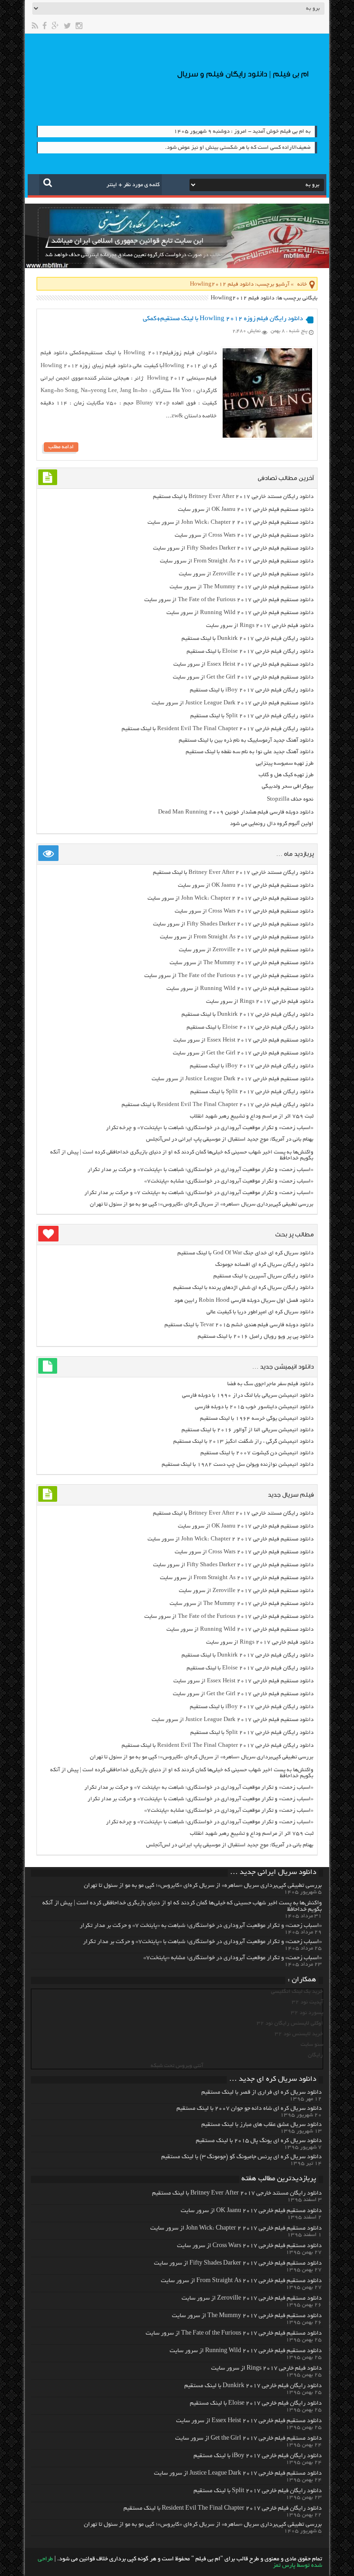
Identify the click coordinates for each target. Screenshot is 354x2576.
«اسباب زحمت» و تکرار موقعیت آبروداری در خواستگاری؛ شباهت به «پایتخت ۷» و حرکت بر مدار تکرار (199, 1193)
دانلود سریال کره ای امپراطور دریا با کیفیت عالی (260, 1312)
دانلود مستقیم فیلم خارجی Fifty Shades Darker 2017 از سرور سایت (233, 548)
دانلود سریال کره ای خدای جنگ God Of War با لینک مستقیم (245, 1253)
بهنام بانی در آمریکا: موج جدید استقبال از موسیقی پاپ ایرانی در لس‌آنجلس (230, 1139)
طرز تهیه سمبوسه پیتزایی (285, 764)
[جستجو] (48, 182)
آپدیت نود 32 (307, 2002)
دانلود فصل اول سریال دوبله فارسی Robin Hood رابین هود (244, 1301)
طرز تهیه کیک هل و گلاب (286, 775)
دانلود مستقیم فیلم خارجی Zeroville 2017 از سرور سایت (246, 574)
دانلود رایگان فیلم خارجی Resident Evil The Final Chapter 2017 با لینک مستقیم (218, 729)
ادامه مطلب (61, 447)
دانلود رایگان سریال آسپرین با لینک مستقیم (263, 1276)
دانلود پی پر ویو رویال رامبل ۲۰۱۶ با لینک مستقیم (256, 1337)
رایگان (316, 2055)
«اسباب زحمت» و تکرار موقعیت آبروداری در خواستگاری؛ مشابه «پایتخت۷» (229, 1181)
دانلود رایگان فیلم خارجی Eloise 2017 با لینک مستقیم (250, 652)
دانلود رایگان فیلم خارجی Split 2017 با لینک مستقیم (252, 716)
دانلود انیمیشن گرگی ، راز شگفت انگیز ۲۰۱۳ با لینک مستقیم (243, 1442)
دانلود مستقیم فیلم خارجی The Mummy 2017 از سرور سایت (242, 587)
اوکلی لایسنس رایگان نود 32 (290, 2023)
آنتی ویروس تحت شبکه (177, 2066)
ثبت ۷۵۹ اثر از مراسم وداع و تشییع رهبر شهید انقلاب (252, 1116)
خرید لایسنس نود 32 (299, 2034)
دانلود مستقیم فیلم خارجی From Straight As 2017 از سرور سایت (237, 561)
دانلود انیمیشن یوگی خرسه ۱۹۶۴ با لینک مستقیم (257, 1419)
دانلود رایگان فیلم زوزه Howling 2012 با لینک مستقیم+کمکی (223, 319)
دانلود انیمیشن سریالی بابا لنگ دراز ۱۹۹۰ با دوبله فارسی (248, 1396)
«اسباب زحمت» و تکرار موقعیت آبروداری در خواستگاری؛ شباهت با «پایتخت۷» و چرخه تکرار (210, 1128)
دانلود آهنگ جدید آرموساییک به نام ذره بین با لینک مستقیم (246, 741)
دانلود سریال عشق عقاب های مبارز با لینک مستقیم (262, 2125)
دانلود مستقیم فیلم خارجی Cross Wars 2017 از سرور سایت (244, 536)
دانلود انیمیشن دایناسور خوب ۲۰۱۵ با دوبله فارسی (254, 1407)
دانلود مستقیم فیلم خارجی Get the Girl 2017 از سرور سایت (243, 677)
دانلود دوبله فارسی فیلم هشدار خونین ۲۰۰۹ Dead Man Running (236, 812)
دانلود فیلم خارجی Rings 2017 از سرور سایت (260, 626)
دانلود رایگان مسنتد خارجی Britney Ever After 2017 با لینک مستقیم (233, 497)
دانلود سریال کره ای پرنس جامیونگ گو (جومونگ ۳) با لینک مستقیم (242, 2157)
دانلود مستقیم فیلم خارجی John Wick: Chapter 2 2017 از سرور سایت (230, 523)
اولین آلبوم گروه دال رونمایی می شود (272, 824)
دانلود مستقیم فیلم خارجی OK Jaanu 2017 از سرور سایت (246, 510)
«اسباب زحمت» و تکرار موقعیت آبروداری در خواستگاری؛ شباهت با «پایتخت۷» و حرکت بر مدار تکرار (201, 1170)
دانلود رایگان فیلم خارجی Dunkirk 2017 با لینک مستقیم (248, 639)
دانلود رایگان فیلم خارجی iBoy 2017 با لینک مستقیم (252, 690)
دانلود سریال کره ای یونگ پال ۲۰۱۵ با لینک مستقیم (259, 2141)
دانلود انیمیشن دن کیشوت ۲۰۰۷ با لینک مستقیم (257, 1453)
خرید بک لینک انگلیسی (297, 1992)
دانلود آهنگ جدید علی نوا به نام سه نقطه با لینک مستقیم (250, 752)
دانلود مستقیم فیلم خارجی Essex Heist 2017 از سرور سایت (243, 664)
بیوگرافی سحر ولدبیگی (288, 787)
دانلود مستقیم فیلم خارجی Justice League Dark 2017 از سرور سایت (233, 703)
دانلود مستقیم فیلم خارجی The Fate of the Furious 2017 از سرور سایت (229, 600)
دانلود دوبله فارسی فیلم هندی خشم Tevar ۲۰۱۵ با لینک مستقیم (239, 1325)
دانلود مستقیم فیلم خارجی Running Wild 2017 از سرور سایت (240, 613)
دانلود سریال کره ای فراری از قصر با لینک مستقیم (262, 2093)
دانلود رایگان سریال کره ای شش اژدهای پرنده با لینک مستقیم (243, 1288)
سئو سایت (312, 2045)
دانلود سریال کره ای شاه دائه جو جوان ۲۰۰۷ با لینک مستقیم (249, 2109)
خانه (302, 284)
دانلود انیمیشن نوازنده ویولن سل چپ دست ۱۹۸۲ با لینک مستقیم (238, 1465)
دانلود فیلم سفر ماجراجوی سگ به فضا (270, 1384)
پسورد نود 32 (307, 2013)
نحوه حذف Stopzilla (290, 799)
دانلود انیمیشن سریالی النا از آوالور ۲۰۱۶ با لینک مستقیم (248, 1430)
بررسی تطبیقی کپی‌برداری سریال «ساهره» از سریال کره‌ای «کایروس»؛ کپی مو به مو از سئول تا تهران (202, 1204)
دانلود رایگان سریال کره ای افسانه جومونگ (264, 1265)
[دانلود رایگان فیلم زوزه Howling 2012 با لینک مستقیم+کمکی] (267, 436)
